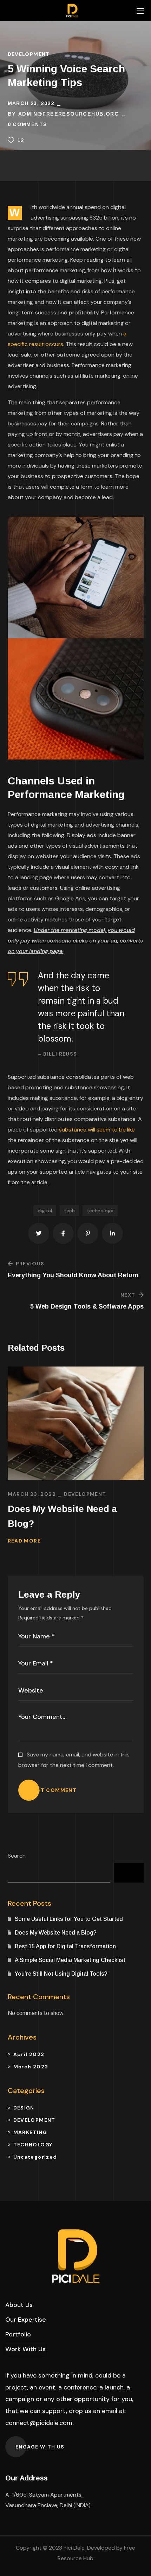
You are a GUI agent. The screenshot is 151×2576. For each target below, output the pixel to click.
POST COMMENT (53, 1790)
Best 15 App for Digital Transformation (65, 1946)
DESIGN (24, 2108)
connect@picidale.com (39, 2423)
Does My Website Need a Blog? (62, 1516)
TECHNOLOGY (33, 2145)
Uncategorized (35, 2157)
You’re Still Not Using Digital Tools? (61, 1974)
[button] (19, 2305)
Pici (68, 2548)
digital (45, 1211)
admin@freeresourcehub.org (69, 114)
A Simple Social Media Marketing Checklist (70, 1960)
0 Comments (28, 124)
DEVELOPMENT (29, 54)
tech (69, 1211)
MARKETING (30, 2132)
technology (100, 1211)
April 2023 (29, 2054)
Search (17, 1856)
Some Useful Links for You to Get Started (69, 1919)
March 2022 (31, 2067)
